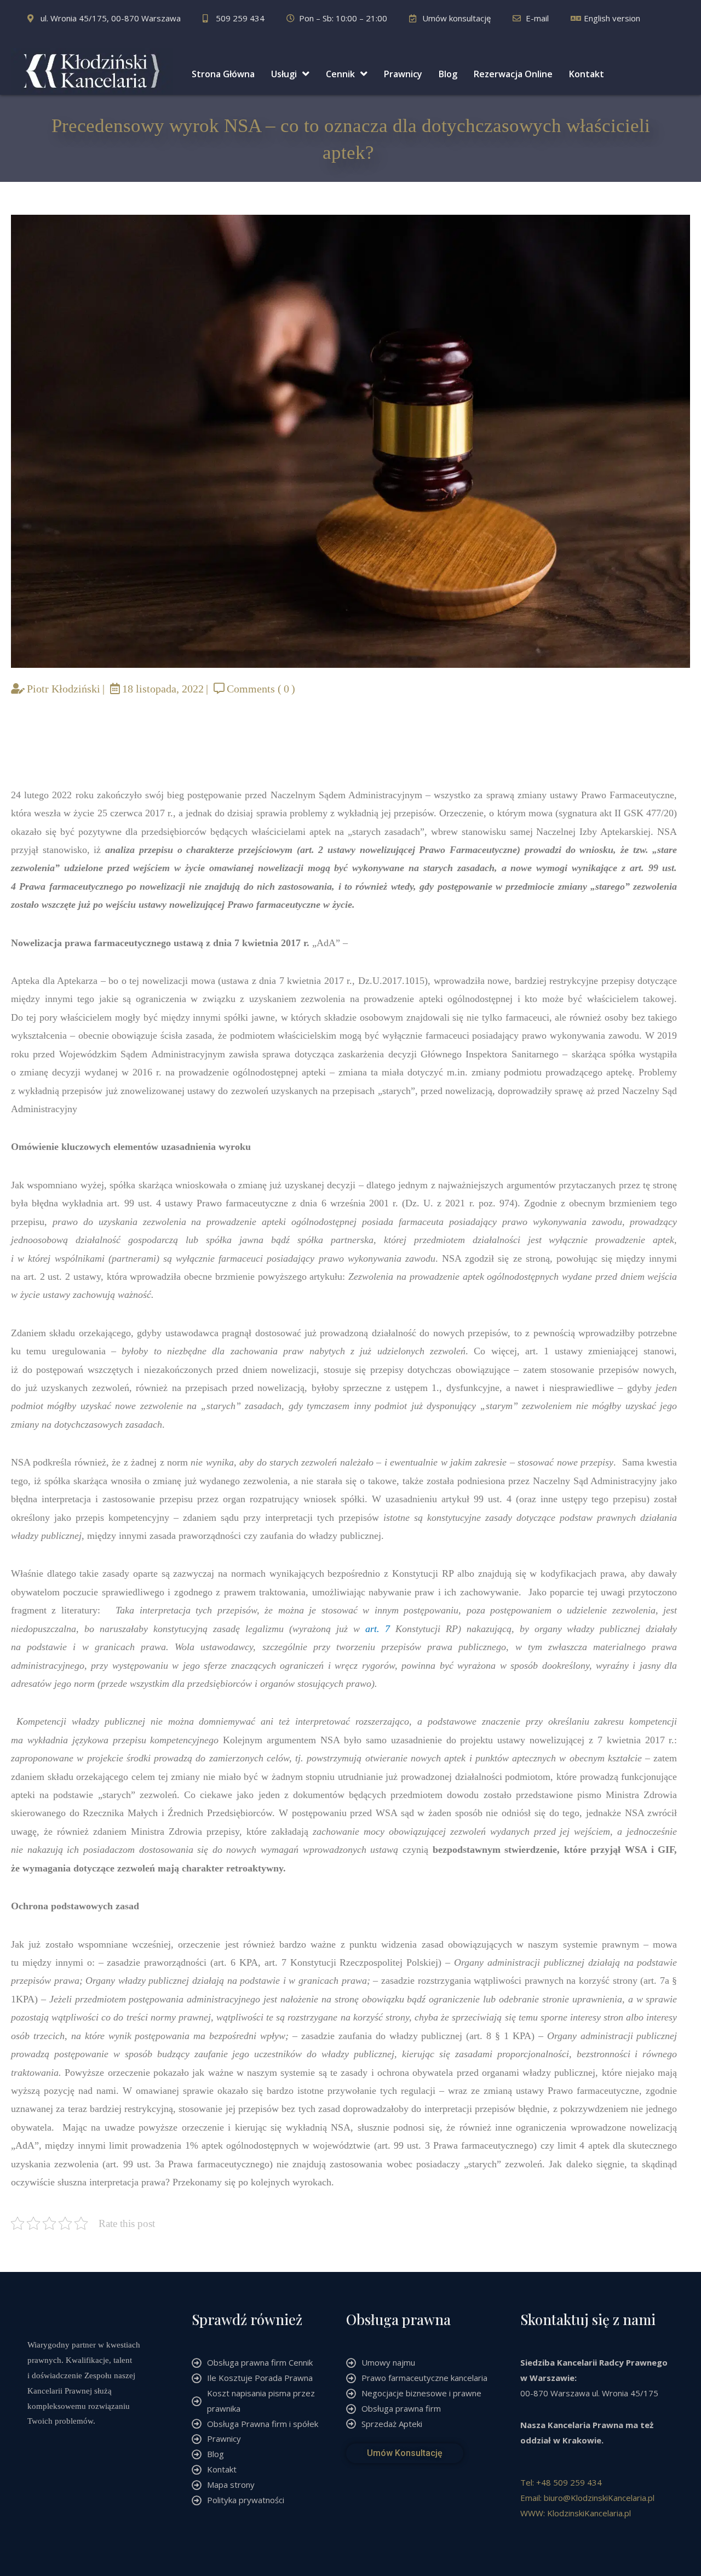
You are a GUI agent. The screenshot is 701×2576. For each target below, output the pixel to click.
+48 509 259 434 (569, 2482)
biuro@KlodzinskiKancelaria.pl (599, 2498)
